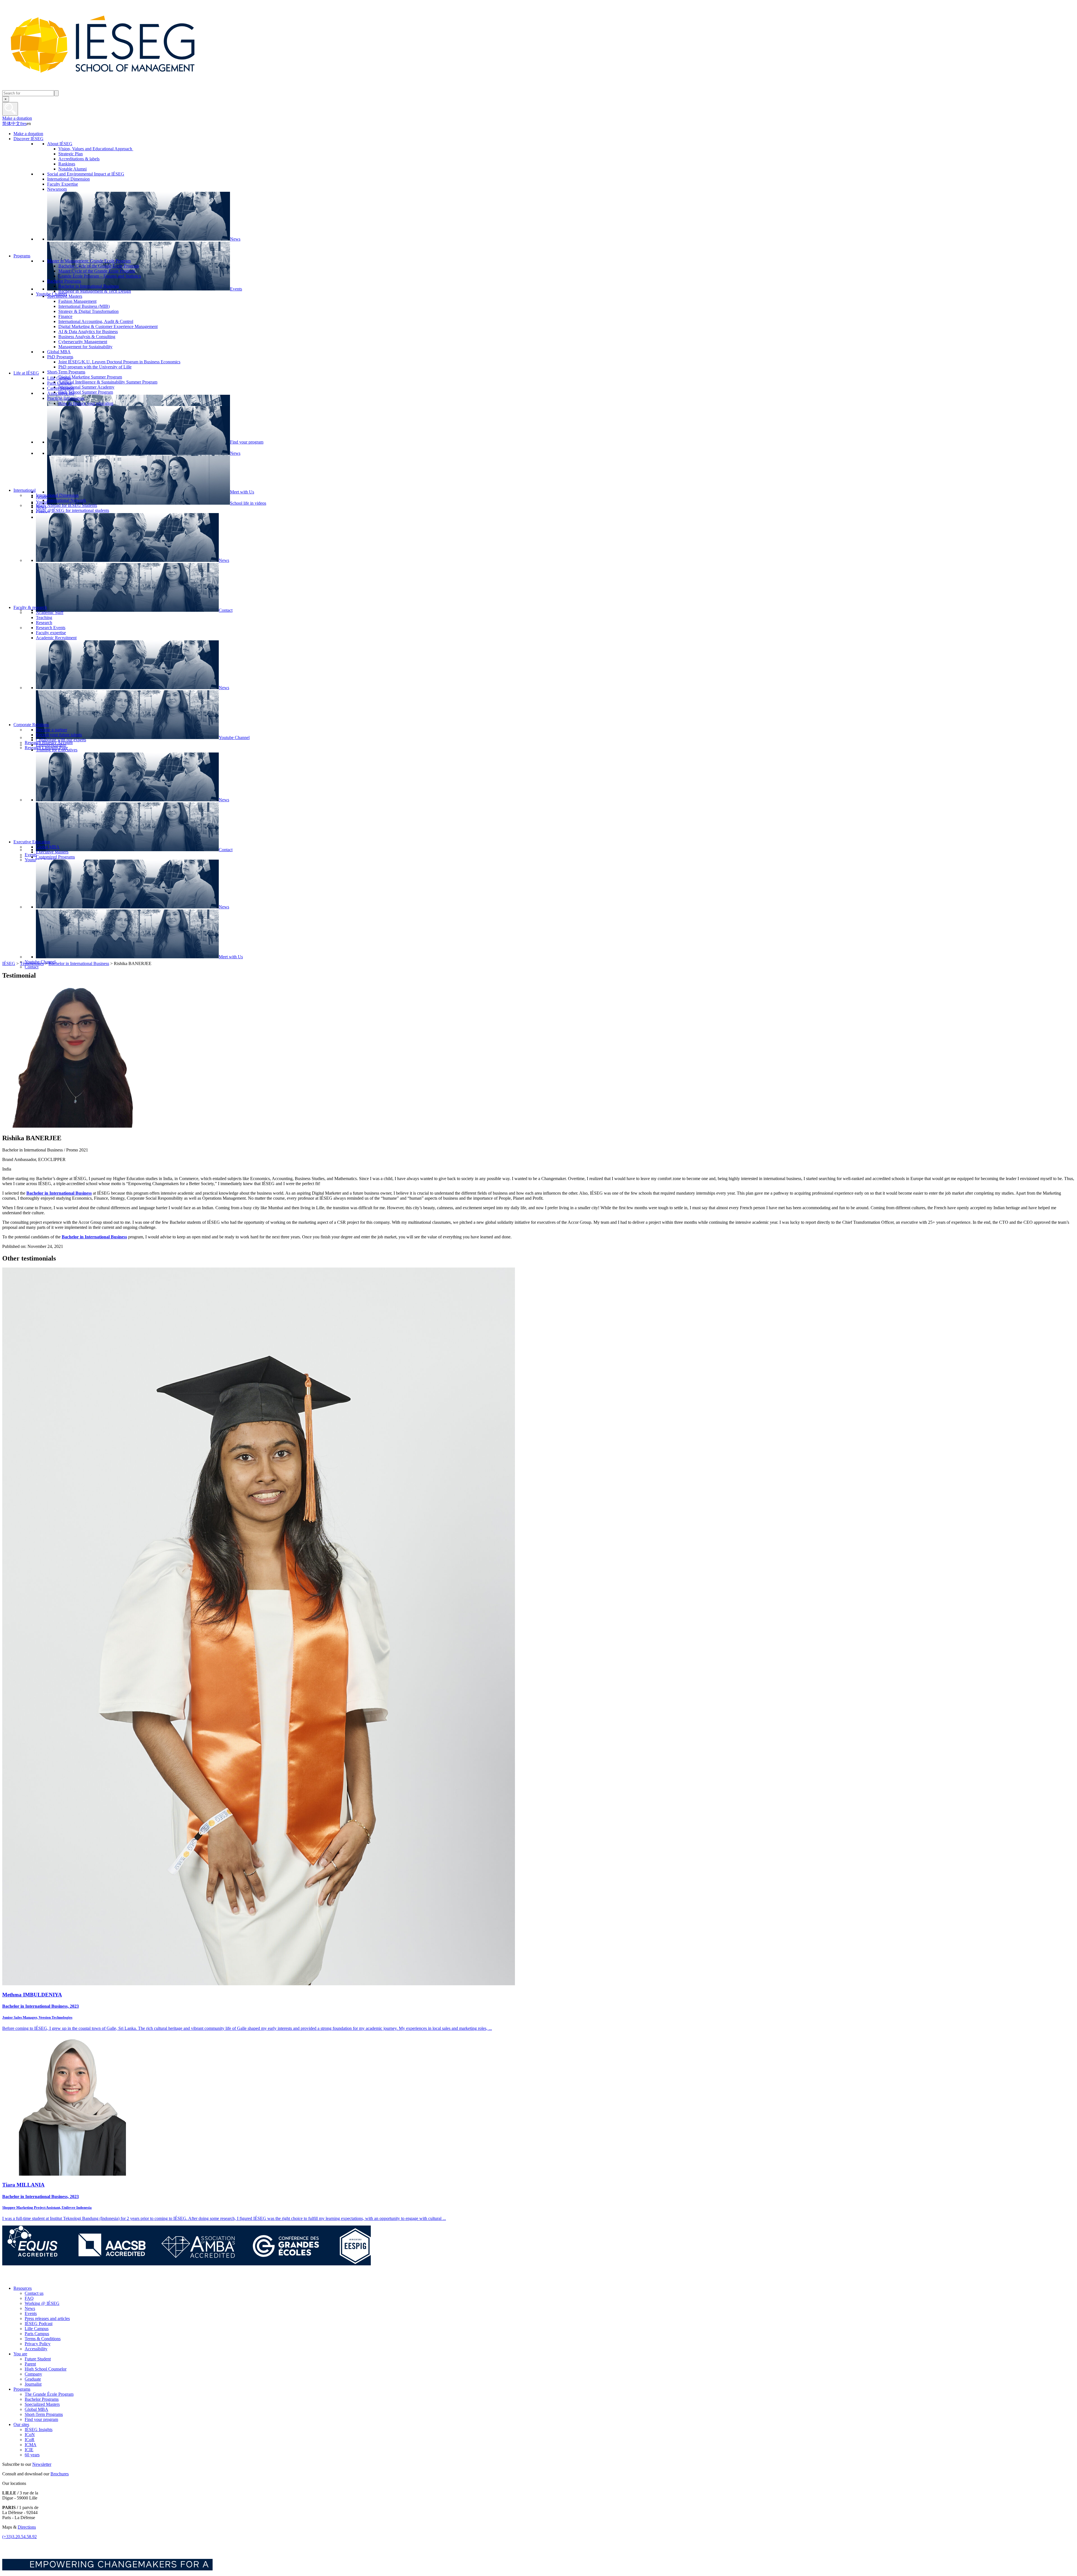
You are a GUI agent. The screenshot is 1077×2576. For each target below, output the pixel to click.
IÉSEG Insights (39, 2430)
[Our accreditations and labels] (187, 2264)
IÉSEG (9, 963)
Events (31, 2313)
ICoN (30, 2435)
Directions (27, 2527)
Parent (30, 2364)
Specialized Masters (42, 2404)
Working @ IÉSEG (42, 2303)
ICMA (31, 2445)
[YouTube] (46, 2279)
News (30, 2308)
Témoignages (32, 963)
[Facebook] (8, 2279)
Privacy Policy (38, 2344)
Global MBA (36, 2409)
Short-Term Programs (44, 2414)
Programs (22, 2389)
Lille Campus (37, 2329)
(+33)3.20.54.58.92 (19, 2537)
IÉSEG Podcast (39, 2324)
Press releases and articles (47, 2318)
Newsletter (42, 2464)
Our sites (21, 2424)
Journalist (33, 2384)
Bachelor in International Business (79, 963)
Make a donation (17, 118)
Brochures (60, 2474)
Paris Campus (37, 2334)
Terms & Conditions (43, 2339)
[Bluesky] (21, 2279)
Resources (23, 2288)
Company (33, 2374)
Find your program (41, 2419)
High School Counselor (46, 2369)
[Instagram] (33, 2279)
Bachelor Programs (42, 2399)
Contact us (34, 2293)
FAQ (29, 2298)
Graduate (33, 2379)
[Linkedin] (58, 2279)
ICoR (30, 2440)
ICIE (29, 2450)
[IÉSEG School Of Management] (117, 88)
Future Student (38, 2359)
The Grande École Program (49, 2394)
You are (20, 2354)
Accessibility (36, 2349)
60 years (32, 2455)
